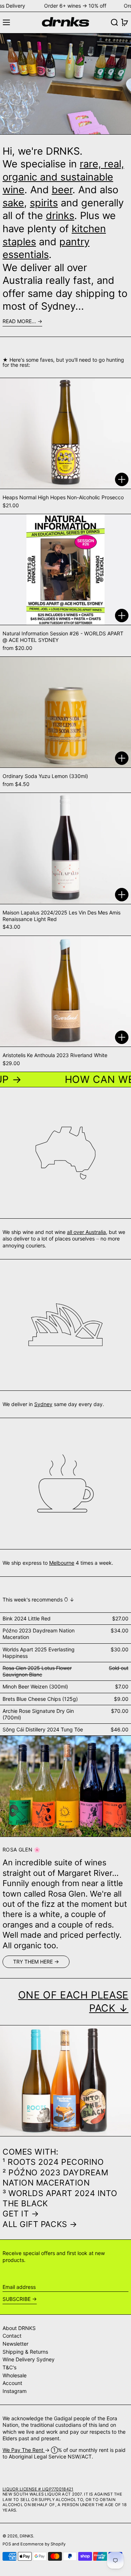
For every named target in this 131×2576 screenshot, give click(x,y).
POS (7, 2544)
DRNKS (26, 2536)
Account (12, 2383)
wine (13, 190)
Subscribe (17, 2299)
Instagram (15, 2391)
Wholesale (15, 2375)
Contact (12, 2336)
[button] (114, 22)
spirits (44, 203)
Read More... (19, 321)
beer (62, 190)
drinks (60, 216)
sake (13, 203)
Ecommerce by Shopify (43, 2544)
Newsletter (15, 2344)
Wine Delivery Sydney (29, 2359)
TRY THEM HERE (33, 1962)
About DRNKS (19, 2328)
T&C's (9, 2367)
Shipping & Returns (25, 2352)
